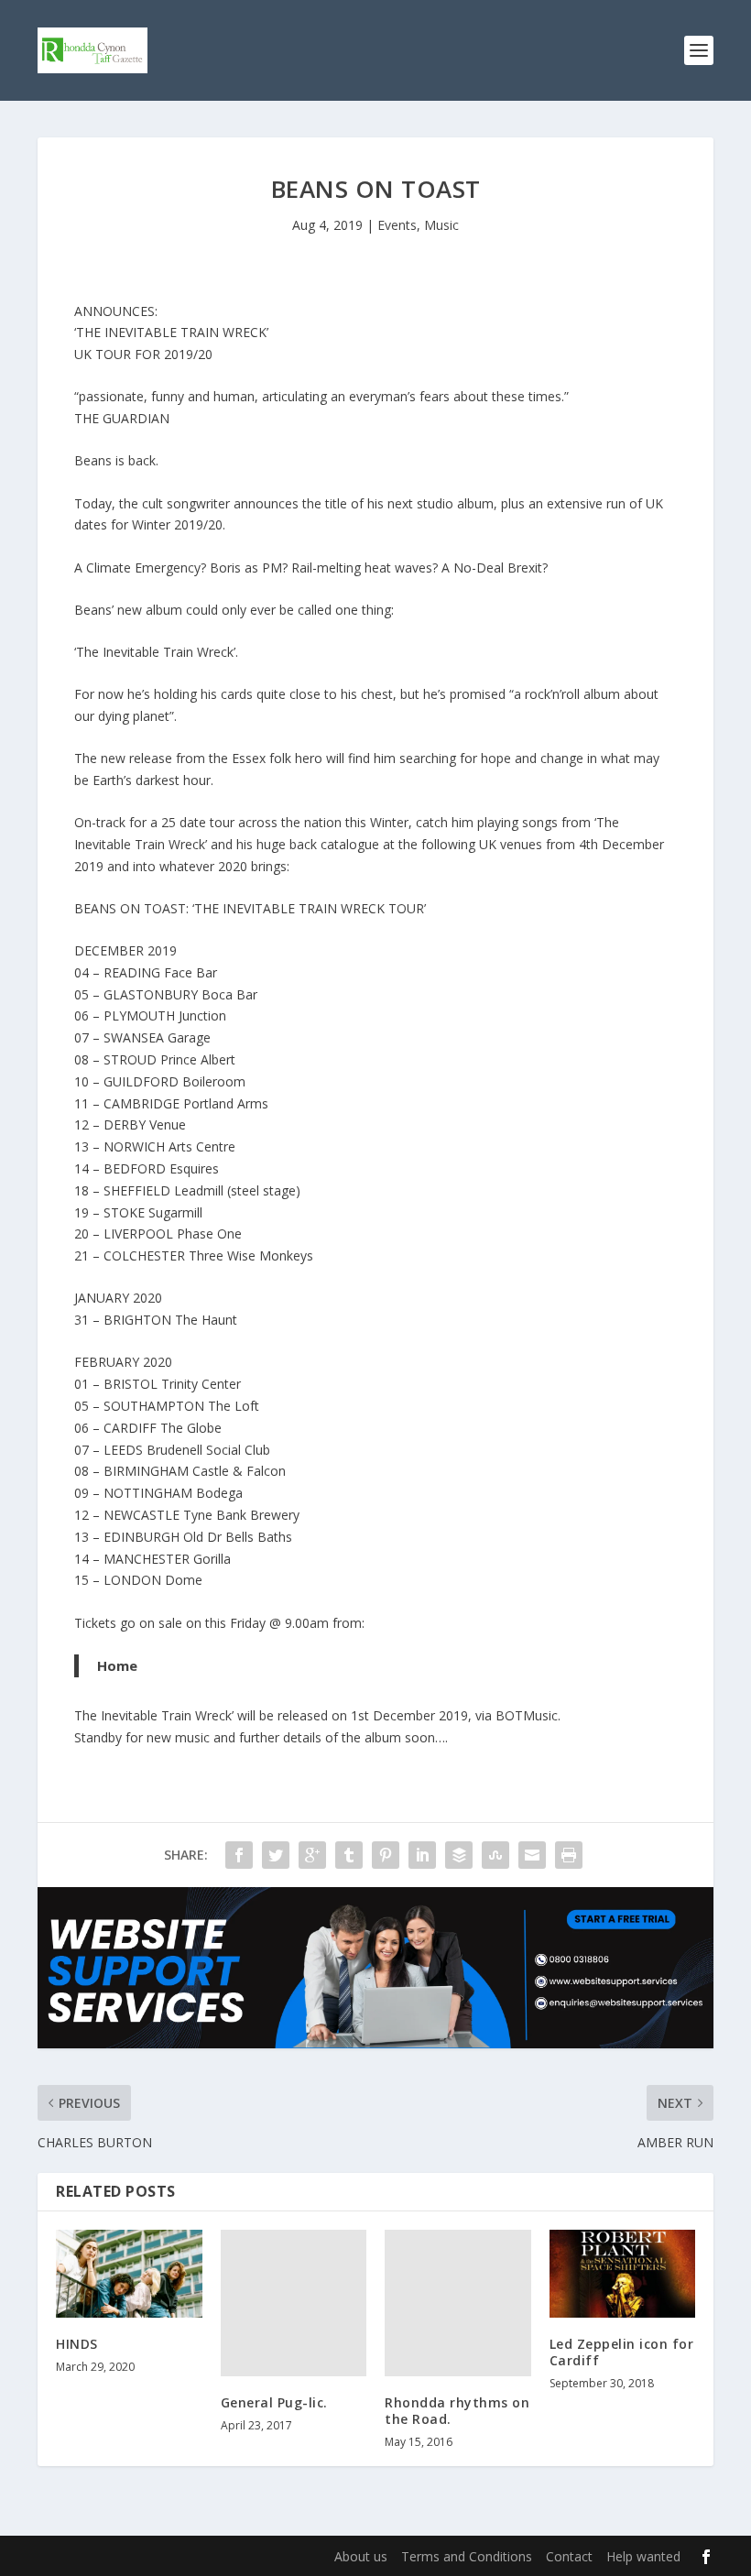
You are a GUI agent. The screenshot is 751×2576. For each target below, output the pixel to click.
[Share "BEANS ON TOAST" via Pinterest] (386, 1855)
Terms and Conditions (467, 2556)
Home (117, 1665)
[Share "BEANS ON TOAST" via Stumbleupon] (495, 1855)
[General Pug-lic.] (294, 2303)
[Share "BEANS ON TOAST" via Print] (569, 1855)
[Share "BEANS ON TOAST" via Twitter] (276, 1855)
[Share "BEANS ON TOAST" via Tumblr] (349, 1855)
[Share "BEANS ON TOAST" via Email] (532, 1855)
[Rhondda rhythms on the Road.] (458, 2303)
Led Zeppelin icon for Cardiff (622, 2352)
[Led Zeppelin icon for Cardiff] (623, 2274)
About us (361, 2556)
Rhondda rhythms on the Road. (457, 2411)
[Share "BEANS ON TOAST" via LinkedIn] (422, 1855)
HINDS (77, 2344)
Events (397, 225)
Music (441, 225)
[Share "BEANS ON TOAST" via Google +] (312, 1855)
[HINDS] (129, 2274)
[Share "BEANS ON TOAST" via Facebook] (239, 1855)
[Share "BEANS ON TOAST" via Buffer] (459, 1855)
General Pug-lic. (274, 2402)
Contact (569, 2556)
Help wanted (643, 2556)
